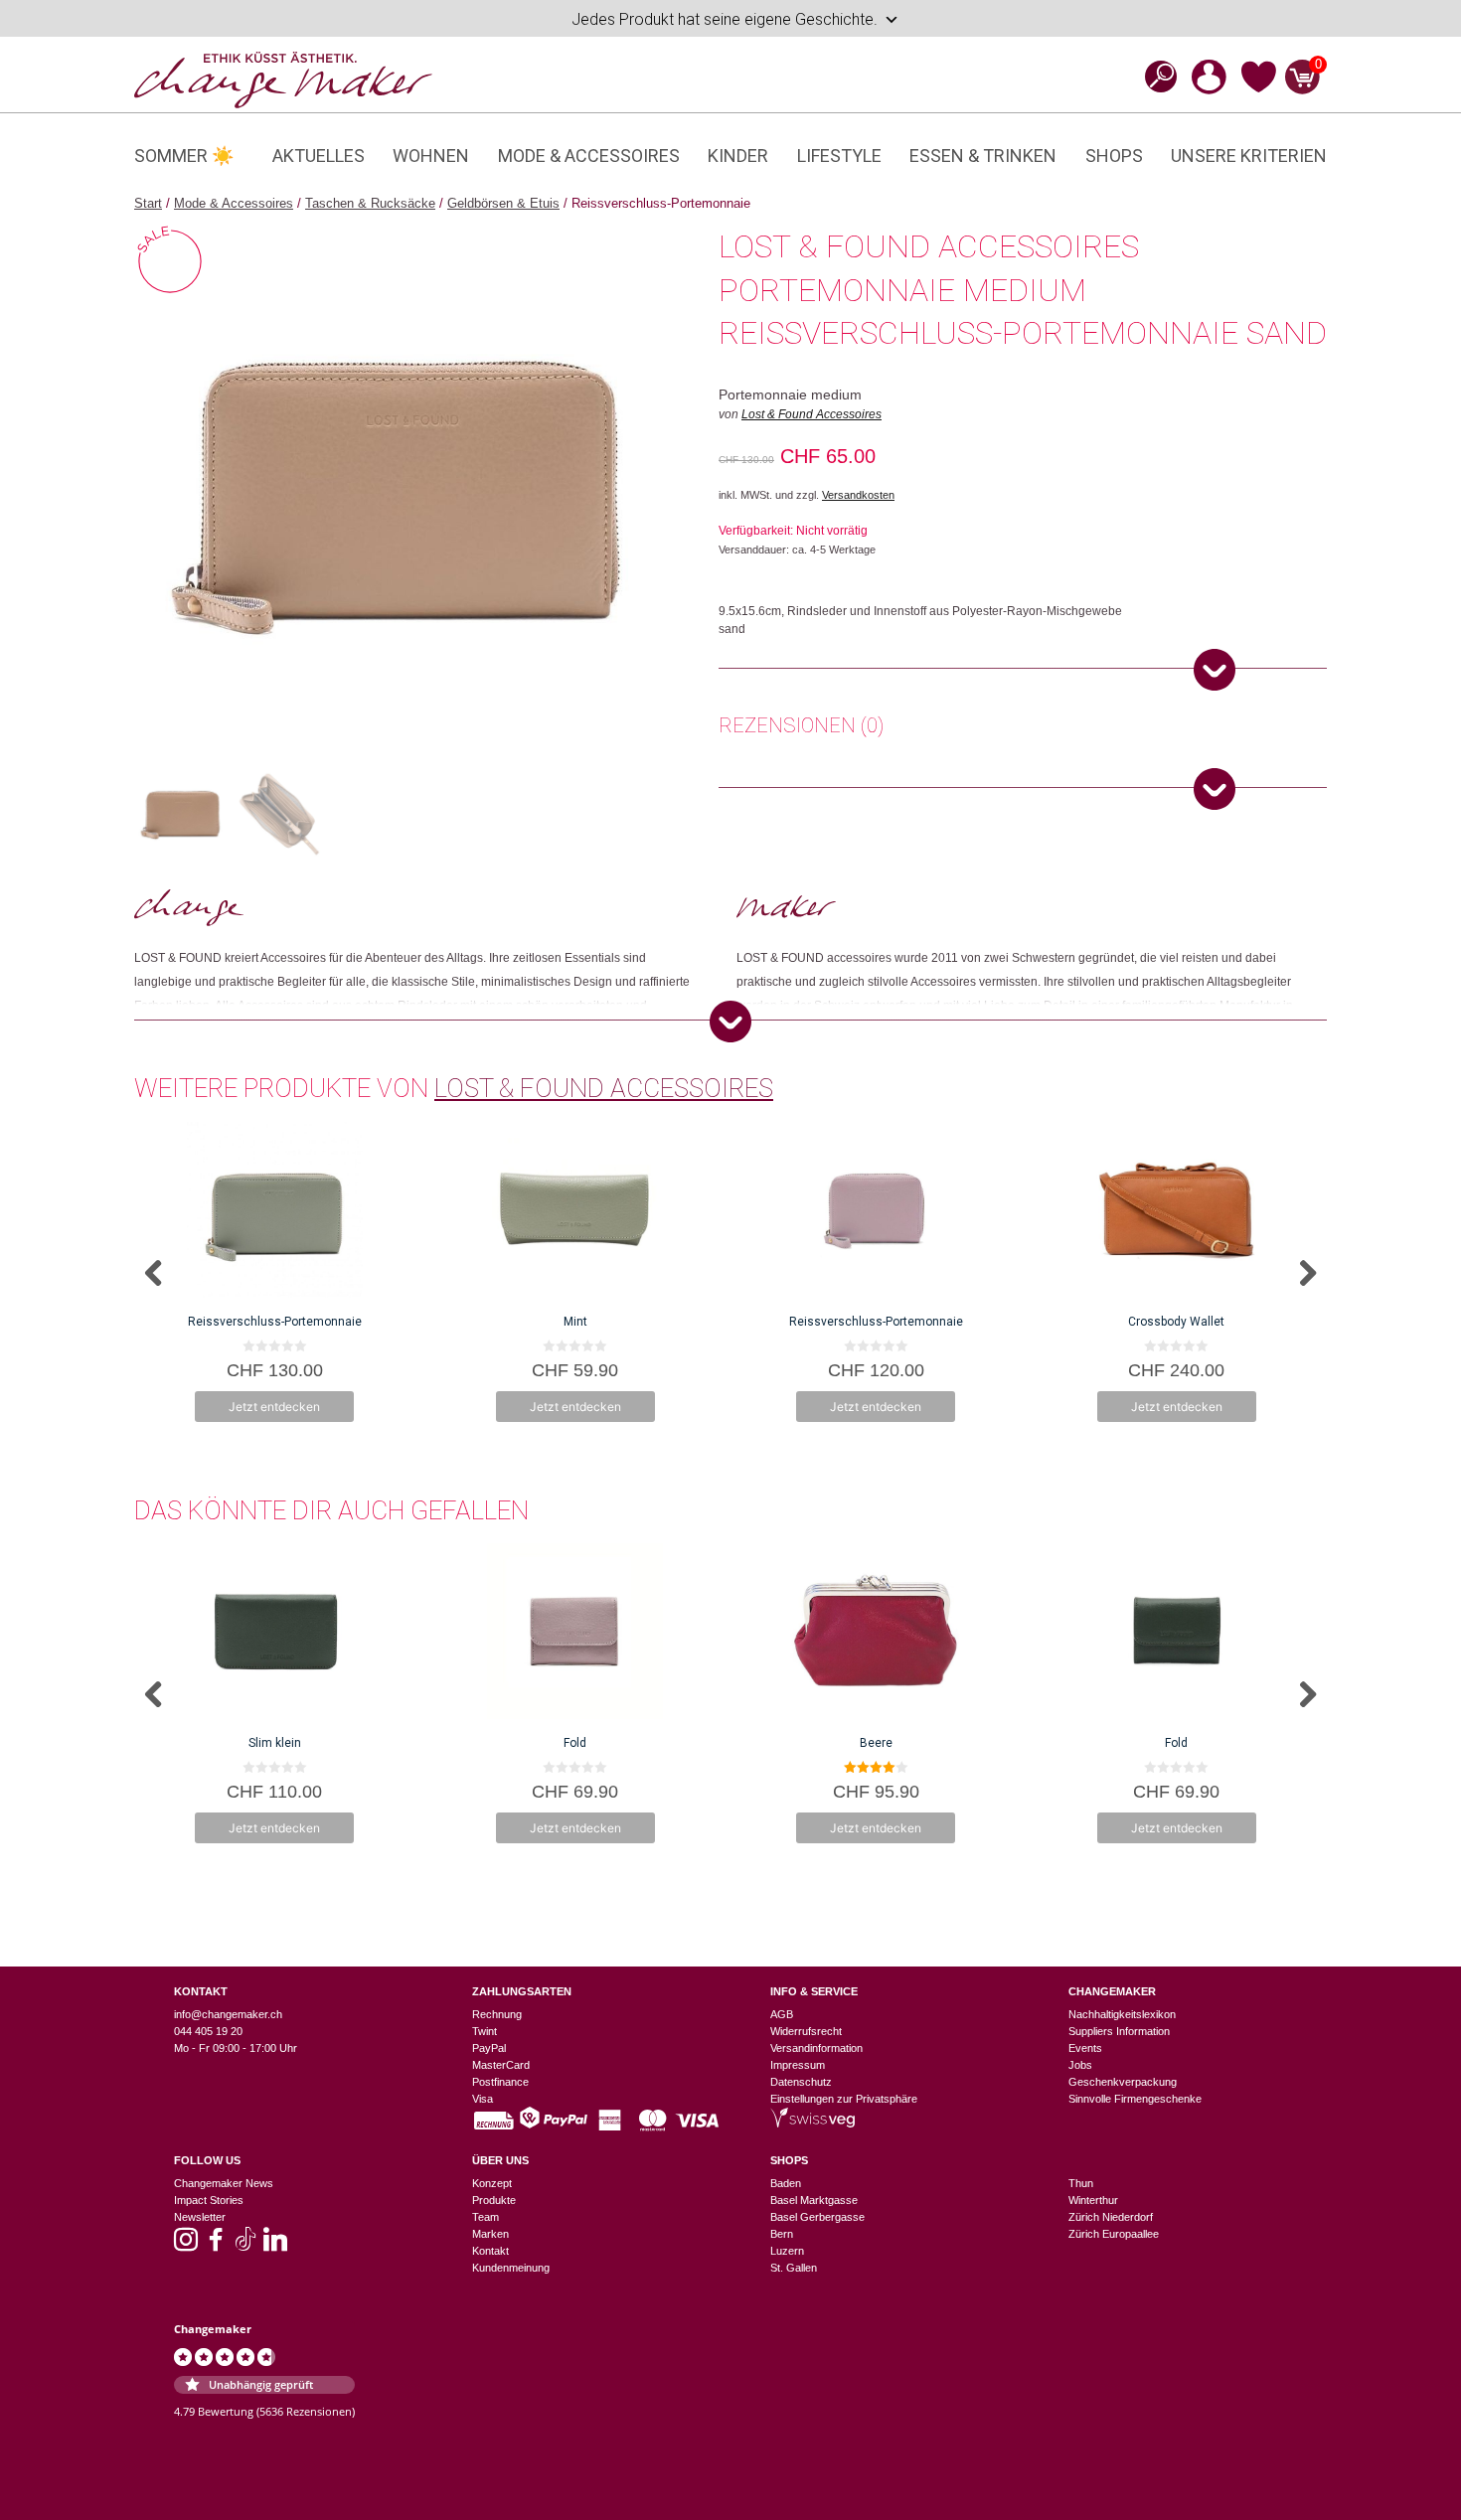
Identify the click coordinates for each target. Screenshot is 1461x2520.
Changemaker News (224, 2183)
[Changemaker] (283, 79)
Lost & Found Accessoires (812, 414)
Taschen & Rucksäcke (370, 203)
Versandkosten (858, 495)
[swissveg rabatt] (812, 2124)
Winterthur (1093, 2200)
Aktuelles (319, 156)
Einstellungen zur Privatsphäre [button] (844, 2099)
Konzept (492, 2183)
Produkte (494, 2200)
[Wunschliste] (1259, 89)
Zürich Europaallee (1114, 2234)
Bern (782, 2234)
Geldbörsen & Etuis (503, 203)
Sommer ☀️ (184, 156)
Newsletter (200, 2217)
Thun (1081, 2183)
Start (148, 203)
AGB (782, 2014)
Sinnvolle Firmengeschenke (1135, 2099)
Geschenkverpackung (1123, 2082)
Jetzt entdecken (274, 1407)
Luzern (787, 2251)
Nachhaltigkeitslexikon (1122, 2014)
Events (1085, 2048)
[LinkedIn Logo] (275, 2246)
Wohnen (431, 156)
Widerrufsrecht (806, 2031)
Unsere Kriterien (1249, 156)
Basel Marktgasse (814, 2200)
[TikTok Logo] (245, 2246)
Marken (490, 2234)
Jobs (1080, 2065)
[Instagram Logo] (186, 2246)
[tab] (801, 728)
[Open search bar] (1155, 76)
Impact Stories (209, 2200)
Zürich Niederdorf (1111, 2217)
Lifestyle (839, 156)
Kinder (738, 156)
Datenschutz (801, 2082)
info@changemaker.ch (228, 2014)
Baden (786, 2183)
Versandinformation (816, 2048)
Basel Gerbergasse (817, 2217)
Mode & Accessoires (589, 156)
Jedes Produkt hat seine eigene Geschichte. (725, 19)
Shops (1114, 156)
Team (486, 2217)
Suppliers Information (1119, 2031)
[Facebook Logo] (216, 2246)
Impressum (798, 2065)
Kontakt (490, 2251)
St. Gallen (794, 2268)
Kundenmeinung (511, 2268)
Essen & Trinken (983, 156)
